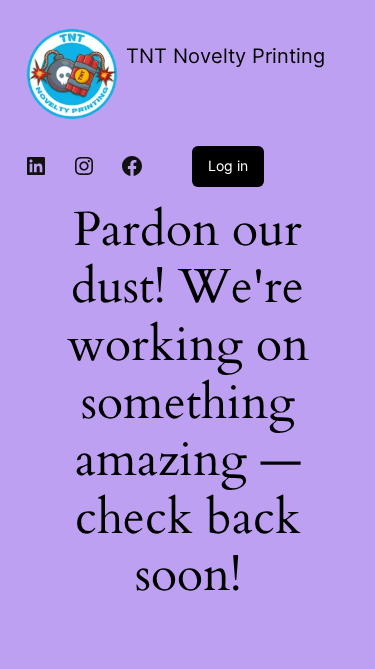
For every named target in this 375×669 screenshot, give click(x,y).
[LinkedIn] (36, 166)
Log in (228, 165)
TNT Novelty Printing (225, 56)
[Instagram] (84, 166)
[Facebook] (132, 166)
